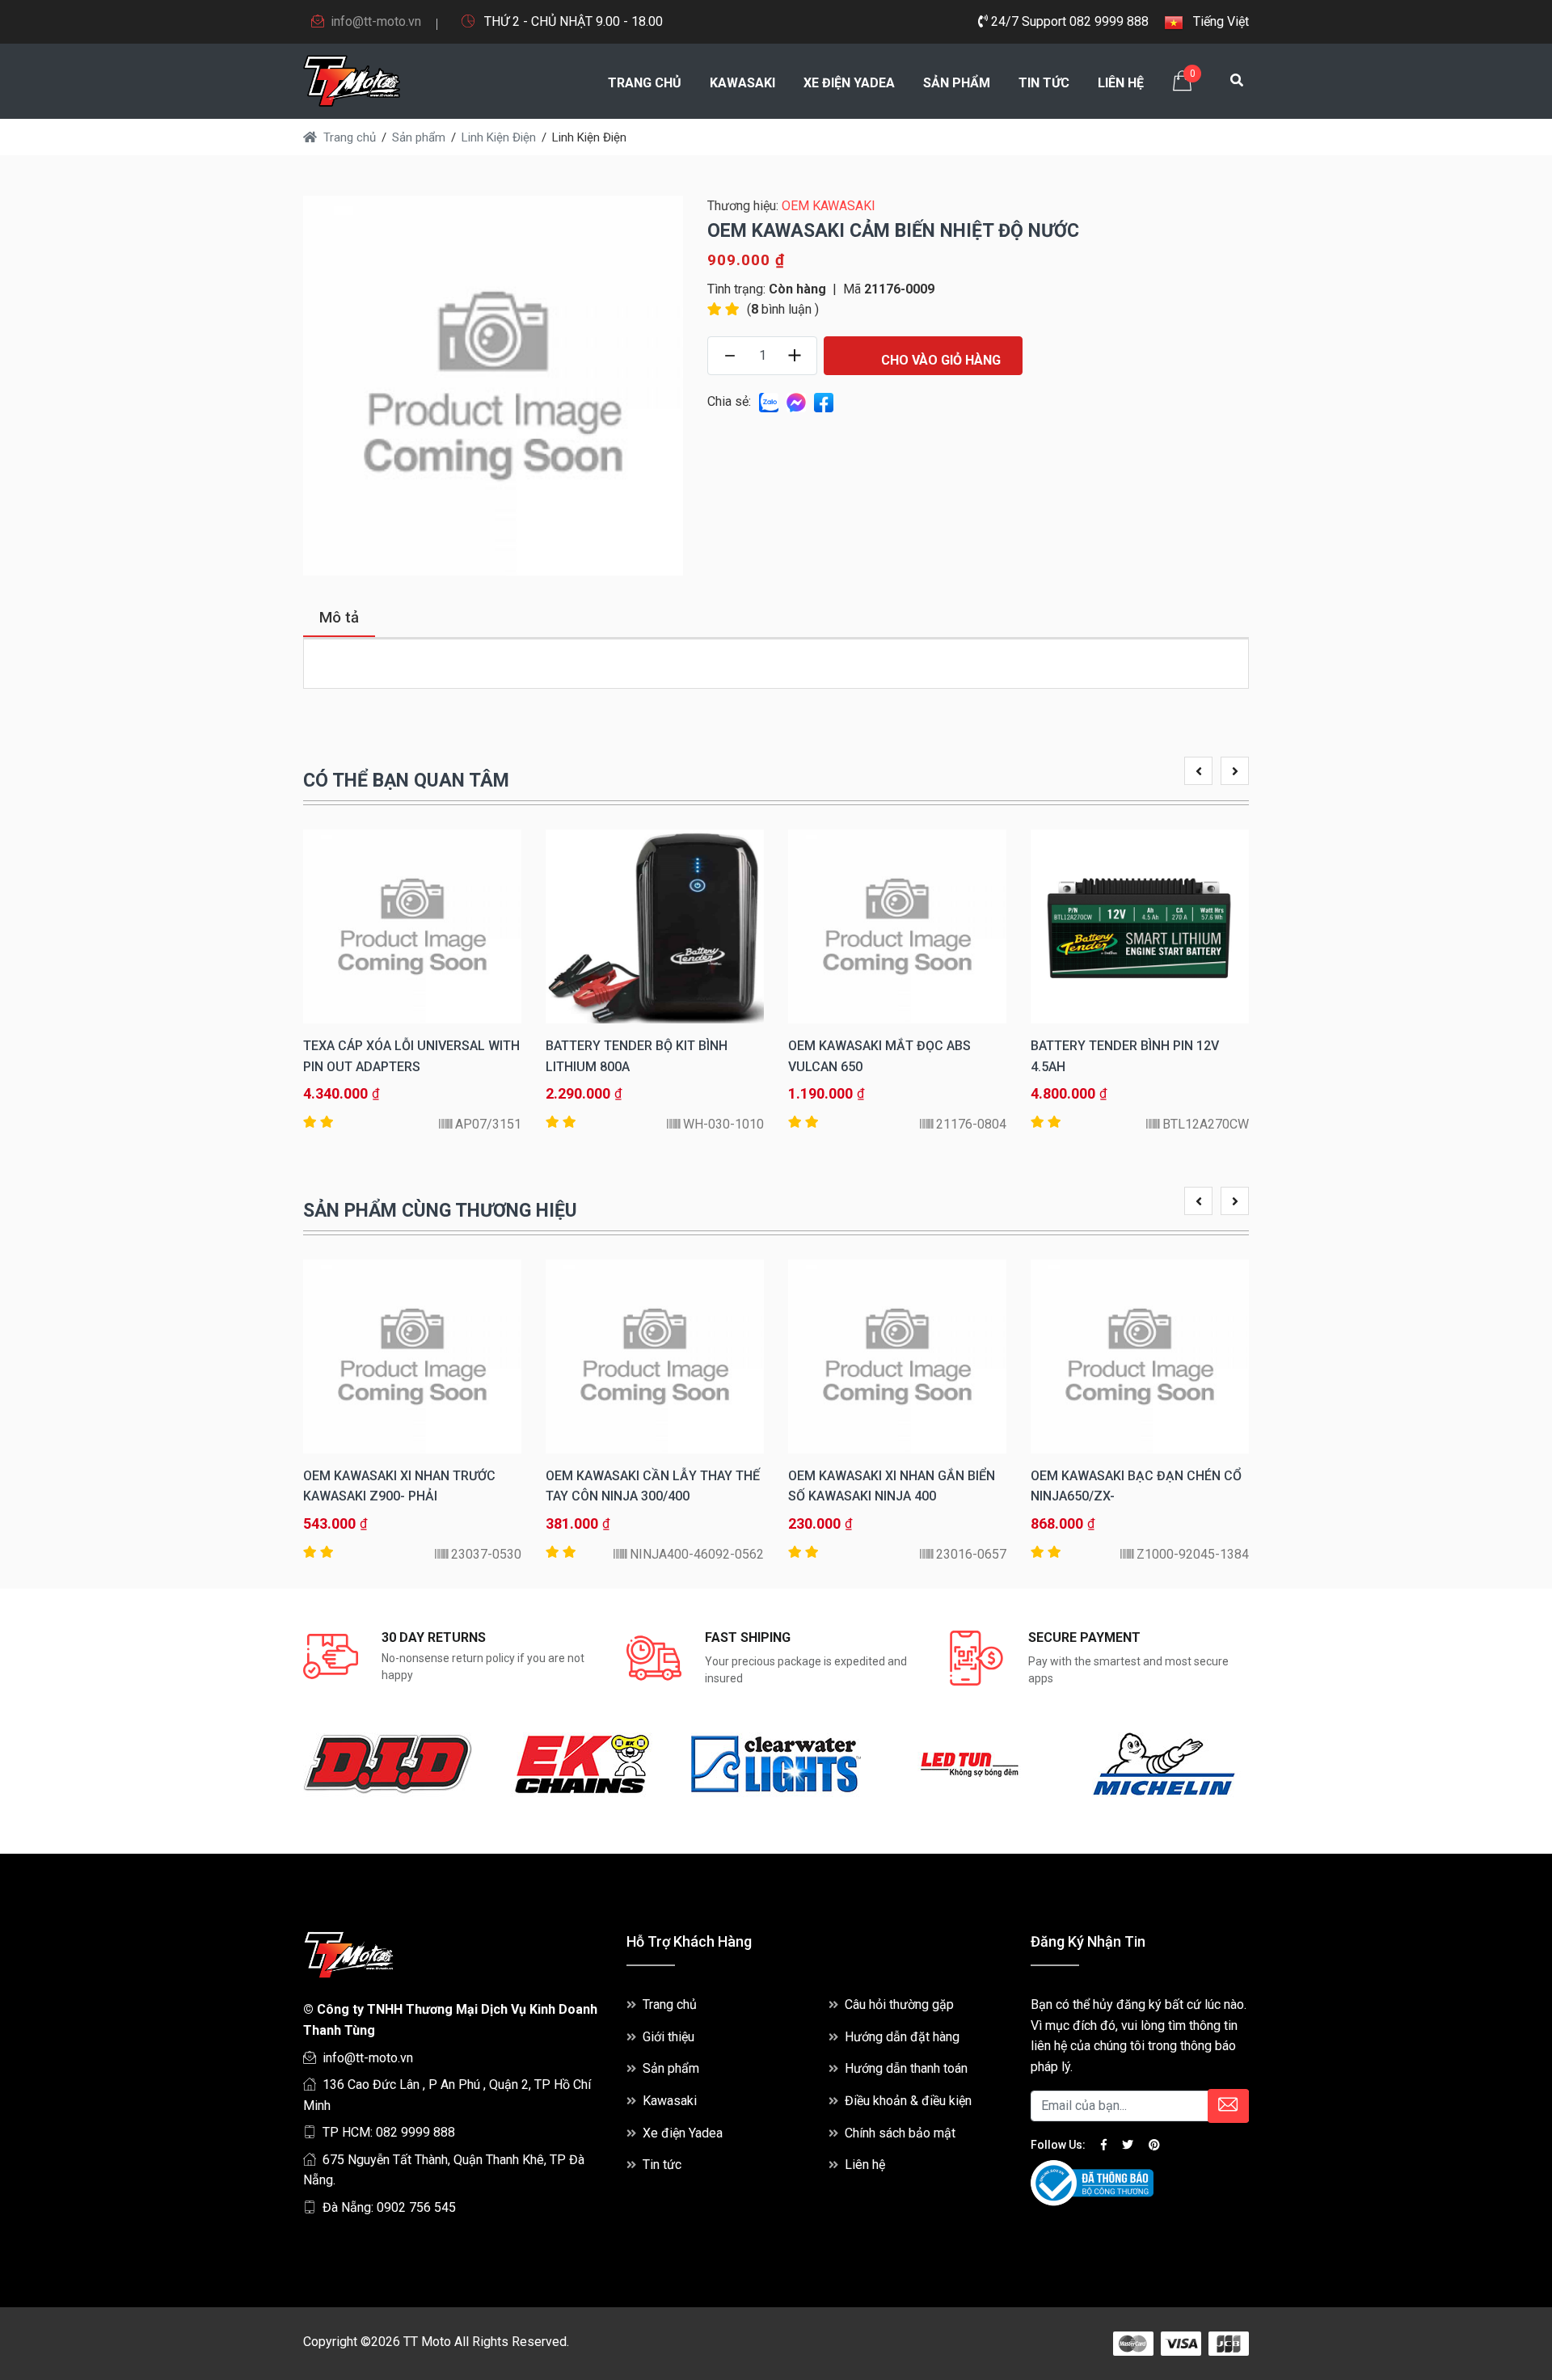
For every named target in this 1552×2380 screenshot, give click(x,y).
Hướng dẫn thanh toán (906, 2068)
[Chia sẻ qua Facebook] (824, 401)
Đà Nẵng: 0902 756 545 (389, 2207)
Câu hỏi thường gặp (899, 2004)
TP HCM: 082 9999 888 (389, 2132)
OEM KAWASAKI (829, 206)
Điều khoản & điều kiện (908, 2101)
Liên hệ (1121, 83)
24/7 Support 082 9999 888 (1068, 21)
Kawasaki (742, 83)
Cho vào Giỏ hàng (939, 360)
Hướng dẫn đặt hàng (902, 2037)
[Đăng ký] (1228, 2106)
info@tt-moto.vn (376, 21)
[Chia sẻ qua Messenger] (796, 401)
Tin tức (1044, 83)
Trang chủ (645, 83)
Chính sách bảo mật (900, 2133)
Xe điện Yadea (849, 83)
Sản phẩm (957, 83)
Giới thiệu (668, 2037)
